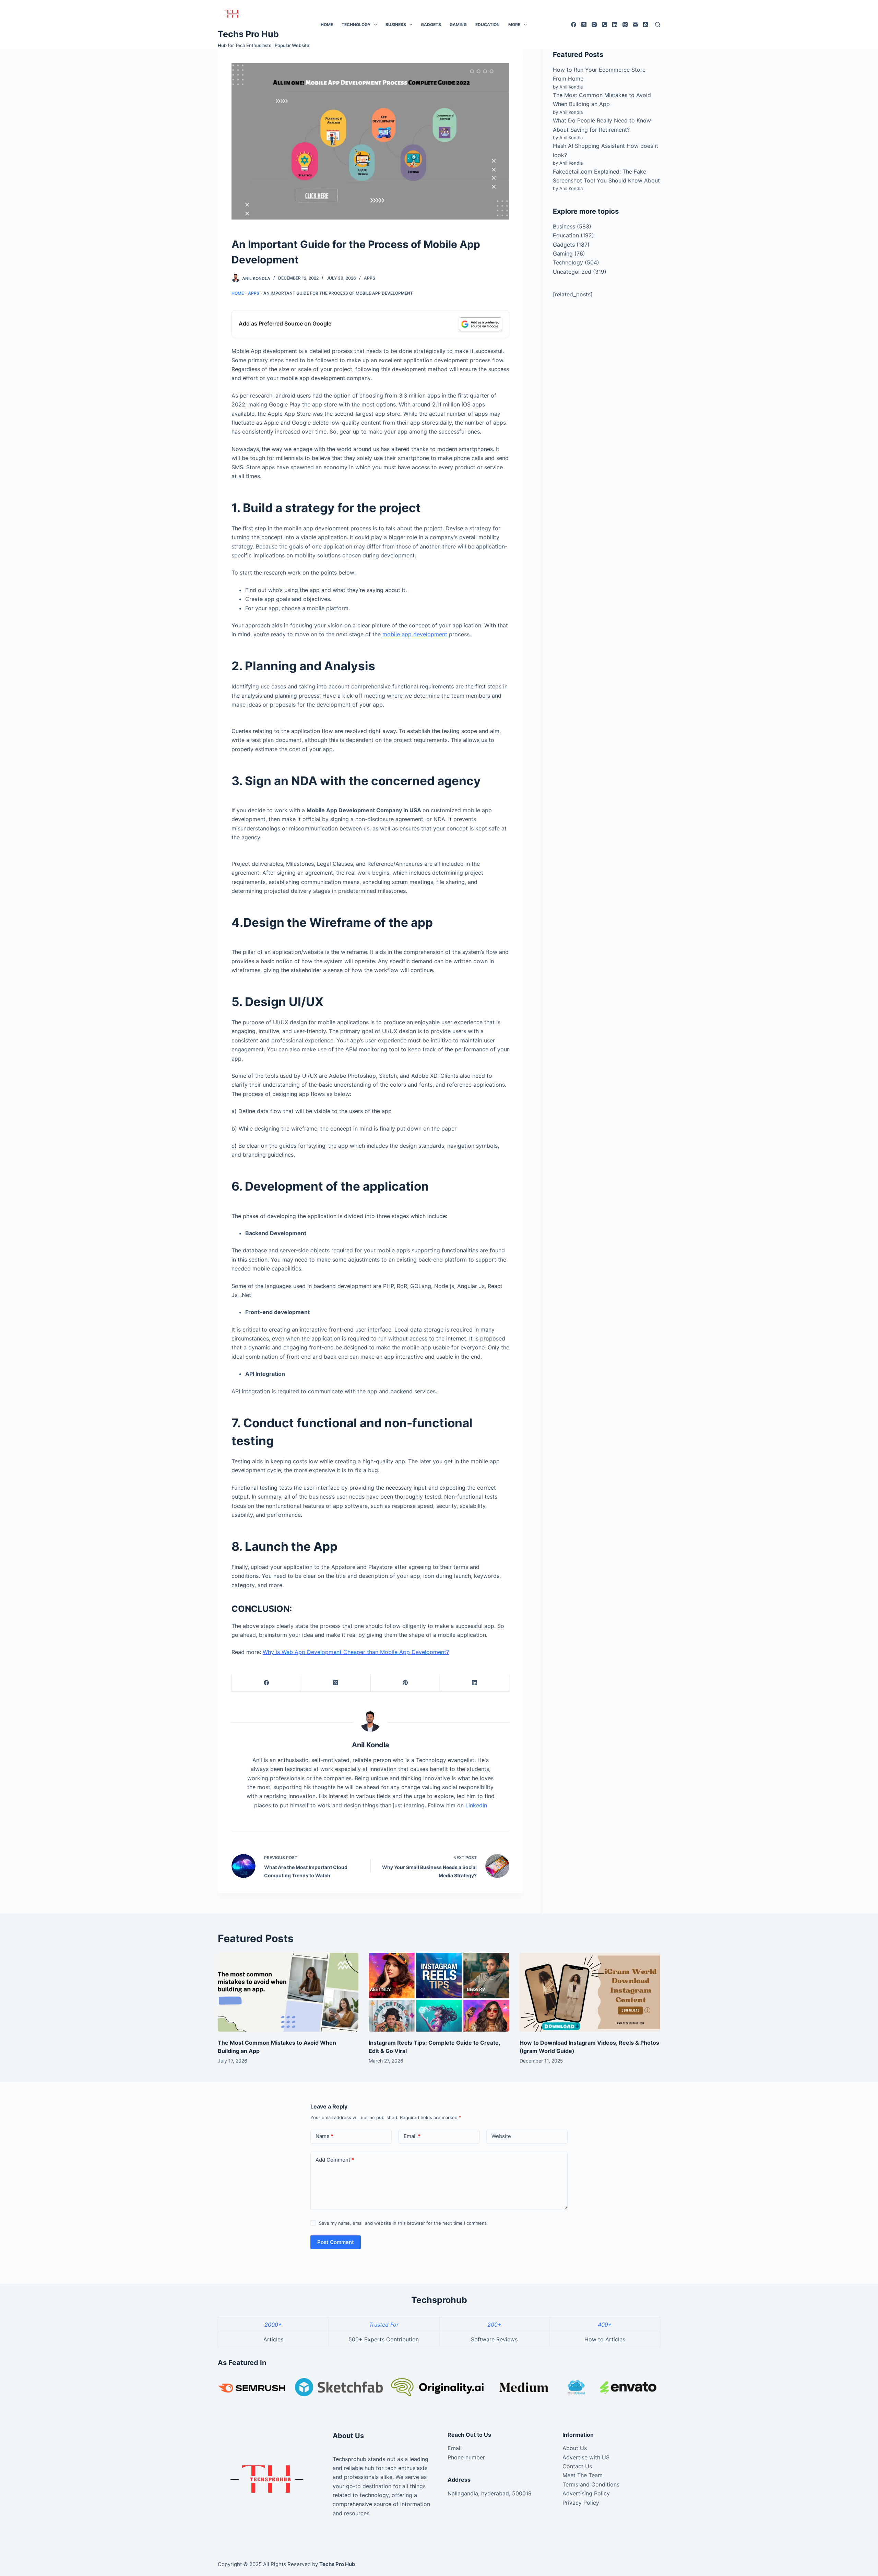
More (514, 25)
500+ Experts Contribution (384, 2339)
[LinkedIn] (615, 25)
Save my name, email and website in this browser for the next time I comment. (403, 2223)
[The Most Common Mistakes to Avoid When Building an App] (288, 1992)
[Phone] (604, 25)
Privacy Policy (581, 2503)
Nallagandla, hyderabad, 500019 (490, 2493)
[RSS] (646, 25)
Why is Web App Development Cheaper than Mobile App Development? (356, 1652)
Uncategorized (572, 272)
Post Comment (336, 2242)
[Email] (635, 25)
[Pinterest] (405, 1683)
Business (396, 25)
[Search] (658, 25)
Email (412, 2136)
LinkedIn (476, 1805)
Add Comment (335, 2160)
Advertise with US (586, 2457)
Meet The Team (583, 2475)
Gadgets (431, 25)
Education (488, 25)
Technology (356, 25)
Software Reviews (494, 2339)
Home (327, 25)
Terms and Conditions (591, 2484)
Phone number (466, 2457)
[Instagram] (594, 25)
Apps (370, 278)
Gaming (458, 25)
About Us (575, 2448)
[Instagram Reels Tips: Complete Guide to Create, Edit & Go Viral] (439, 1992)
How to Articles (605, 2339)
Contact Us (577, 2466)
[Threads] (625, 25)
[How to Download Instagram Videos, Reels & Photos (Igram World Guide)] (590, 1992)
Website (501, 2136)
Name (324, 2136)
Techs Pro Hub (248, 34)
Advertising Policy (586, 2493)
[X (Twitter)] (584, 25)
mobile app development (415, 634)
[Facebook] (574, 25)
